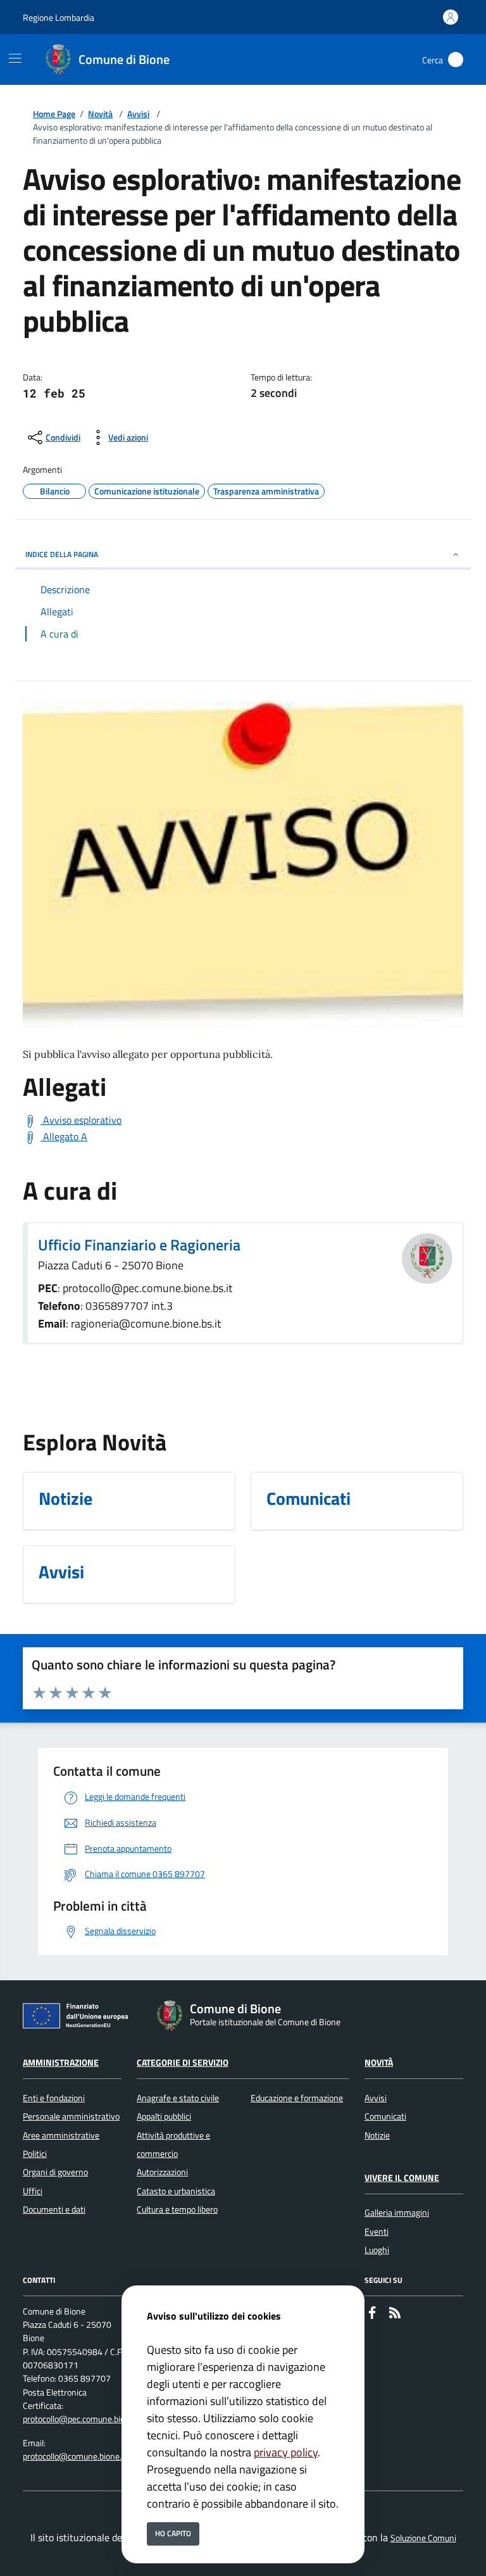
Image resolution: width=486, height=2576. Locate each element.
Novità (100, 114)
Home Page (54, 114)
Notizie (377, 2135)
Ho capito (173, 2533)
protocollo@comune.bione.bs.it (80, 2456)
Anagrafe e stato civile (178, 2098)
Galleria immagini (397, 2213)
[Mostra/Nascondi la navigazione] (15, 58)
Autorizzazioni (162, 2172)
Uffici (33, 2191)
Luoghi (377, 2250)
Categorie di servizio (183, 2063)
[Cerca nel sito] (456, 60)
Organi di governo (55, 2172)
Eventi (377, 2232)
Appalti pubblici (164, 2116)
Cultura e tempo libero (177, 2209)
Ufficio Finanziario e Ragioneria (139, 1245)
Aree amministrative (61, 2135)
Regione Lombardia (59, 17)
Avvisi (138, 114)
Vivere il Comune (402, 2178)
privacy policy (286, 2452)
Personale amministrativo (71, 2116)
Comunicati (385, 2116)
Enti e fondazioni (54, 2098)
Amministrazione (61, 2063)
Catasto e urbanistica (176, 2191)
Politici (35, 2154)
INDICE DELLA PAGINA (62, 554)
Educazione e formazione (297, 2098)
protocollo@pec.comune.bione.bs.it (87, 2419)
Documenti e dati (54, 2209)
